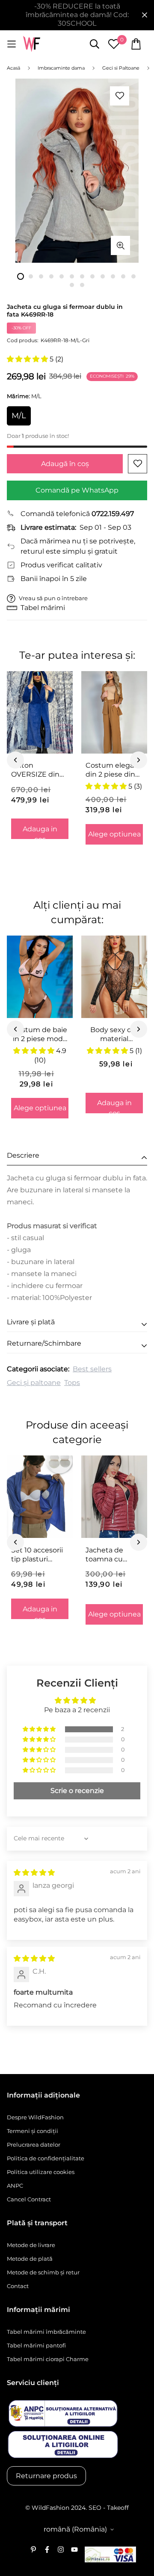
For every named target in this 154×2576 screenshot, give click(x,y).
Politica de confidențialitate (46, 2158)
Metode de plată (30, 2259)
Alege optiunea (114, 834)
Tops (72, 1383)
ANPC (15, 2186)
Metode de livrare (31, 2245)
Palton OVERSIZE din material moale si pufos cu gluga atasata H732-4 (37, 770)
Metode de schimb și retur (43, 2272)
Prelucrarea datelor (34, 2145)
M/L (19, 416)
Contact (18, 2286)
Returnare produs (46, 2476)
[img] (34, 1873)
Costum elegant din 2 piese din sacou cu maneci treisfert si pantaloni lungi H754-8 (114, 770)
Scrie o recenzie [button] (77, 1791)
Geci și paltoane (34, 1383)
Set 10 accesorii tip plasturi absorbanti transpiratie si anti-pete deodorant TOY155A (37, 1555)
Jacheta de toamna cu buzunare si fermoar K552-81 (113, 1555)
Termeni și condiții (33, 2131)
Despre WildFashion (35, 2117)
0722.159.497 (113, 514)
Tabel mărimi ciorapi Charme (48, 2359)
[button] (28, 359)
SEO (95, 2508)
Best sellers (92, 1369)
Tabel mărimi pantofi (36, 2345)
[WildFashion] (32, 44)
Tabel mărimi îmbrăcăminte (46, 2332)
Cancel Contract (29, 2199)
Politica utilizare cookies (41, 2172)
